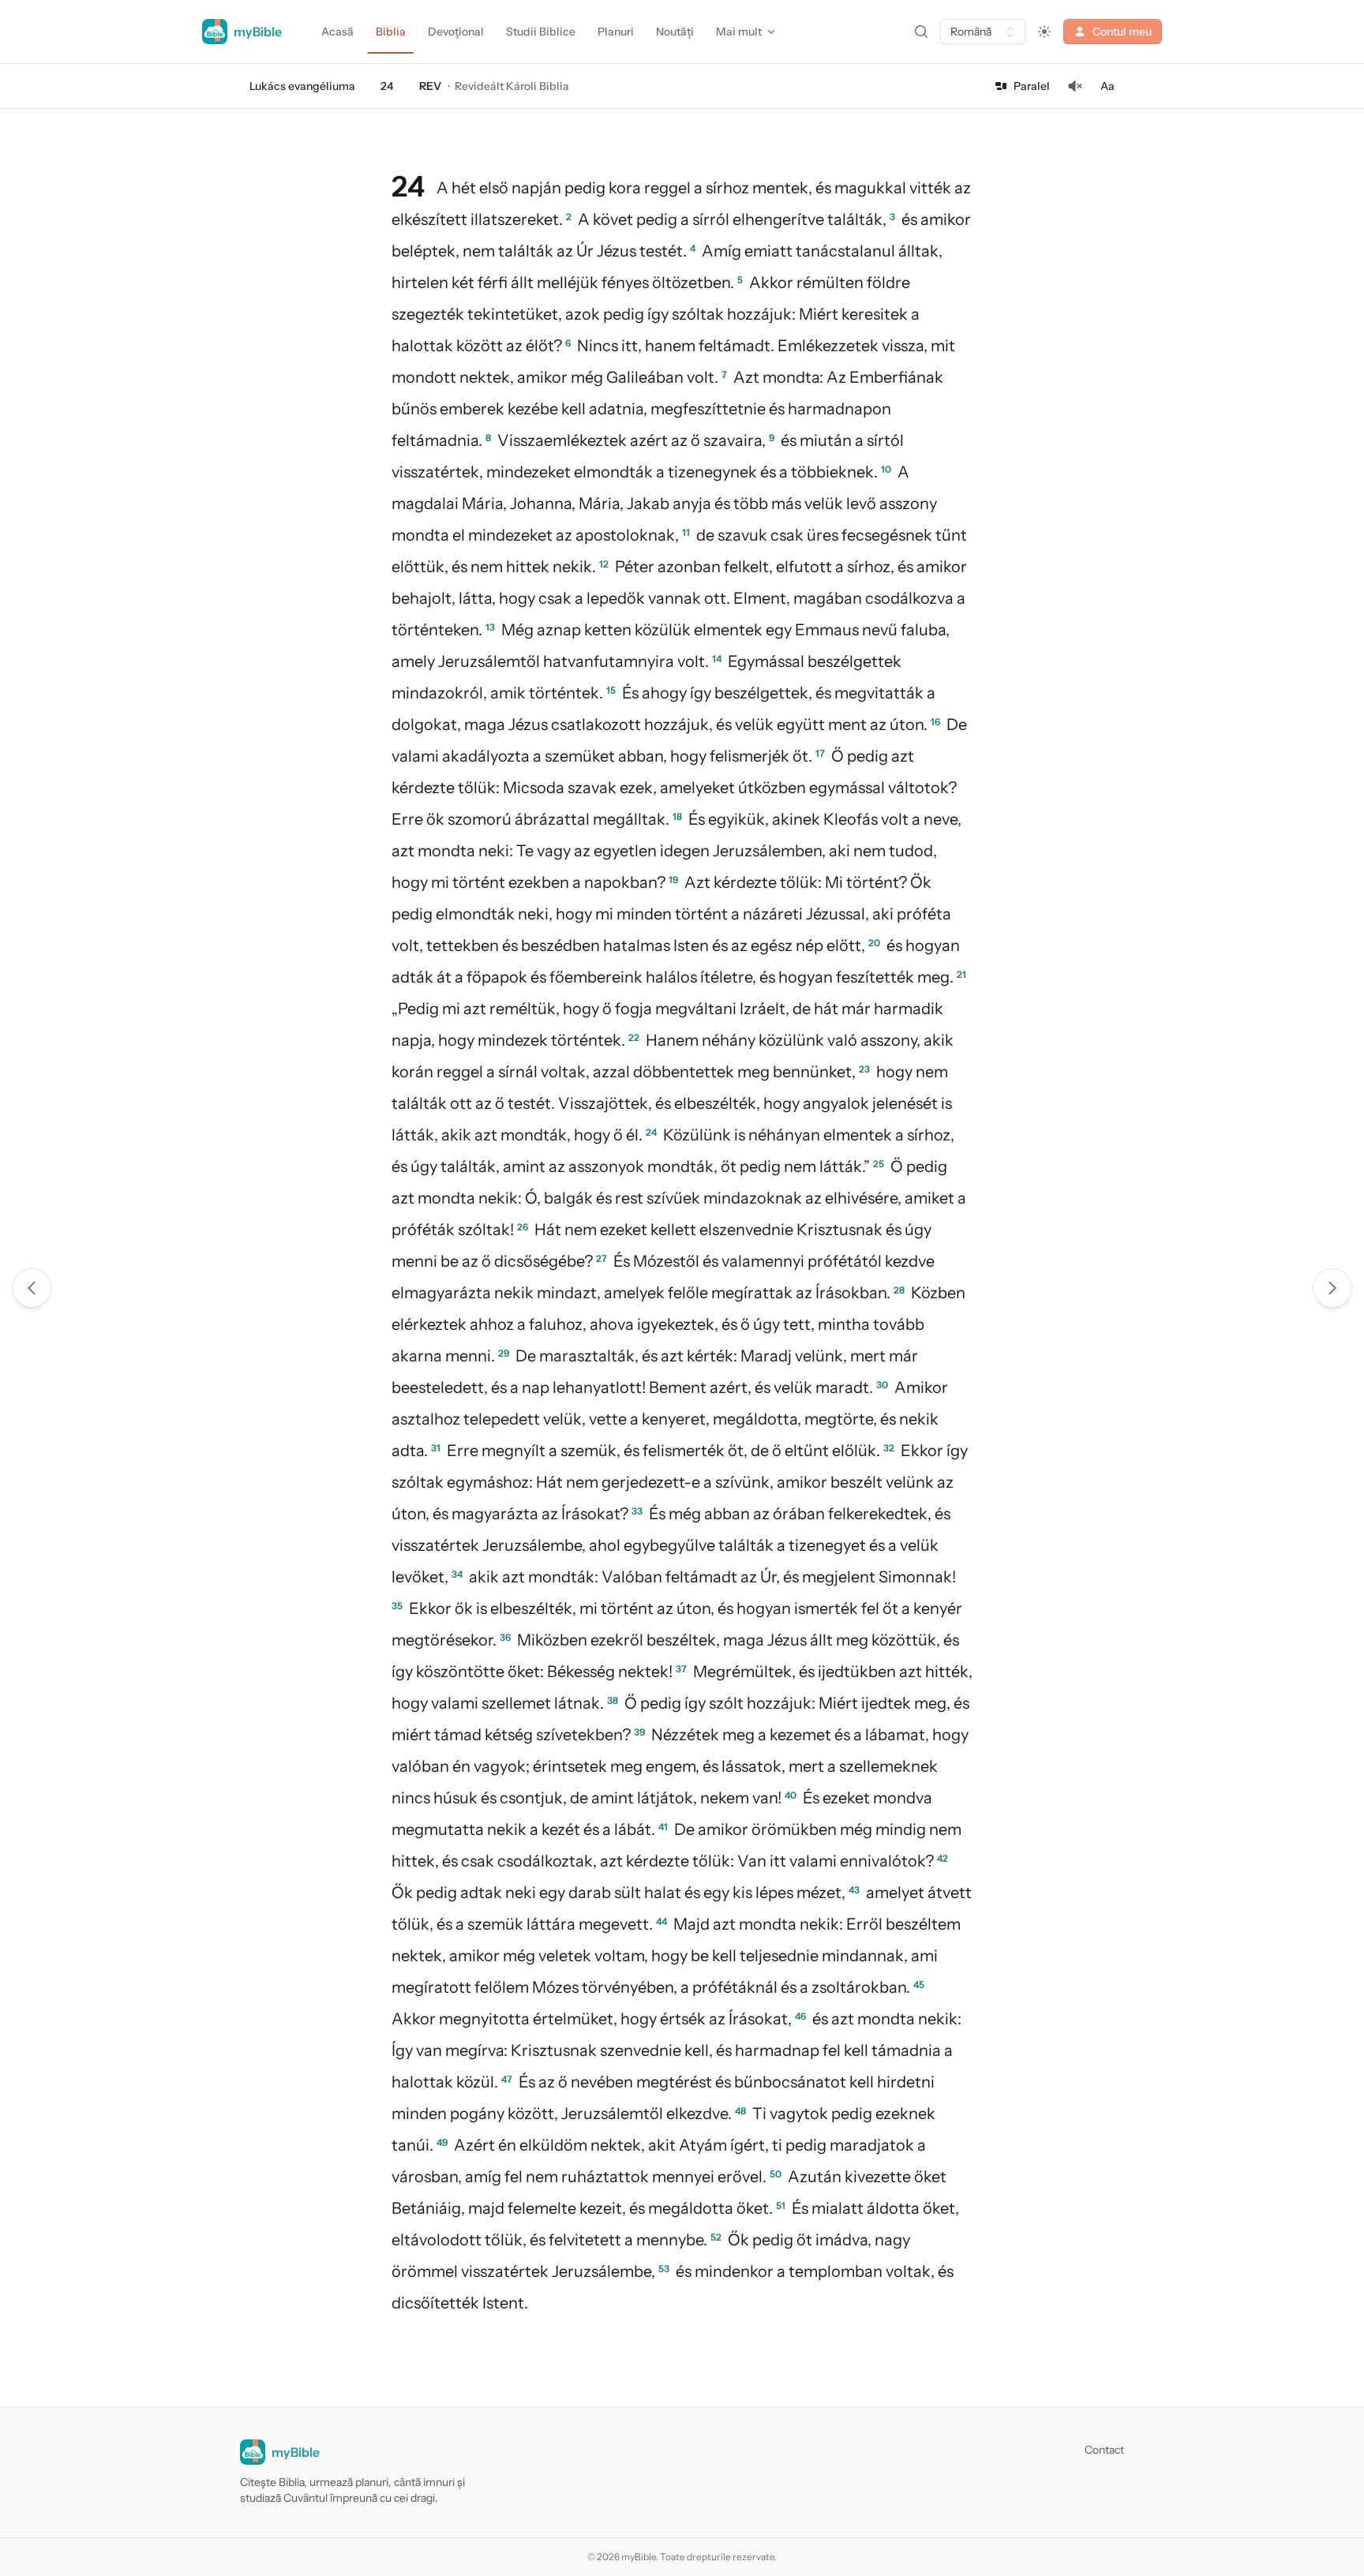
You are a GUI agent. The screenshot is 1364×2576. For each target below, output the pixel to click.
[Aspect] (1044, 32)
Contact (1104, 2450)
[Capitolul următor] (1332, 1288)
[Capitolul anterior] (32, 1288)
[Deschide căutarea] (921, 32)
